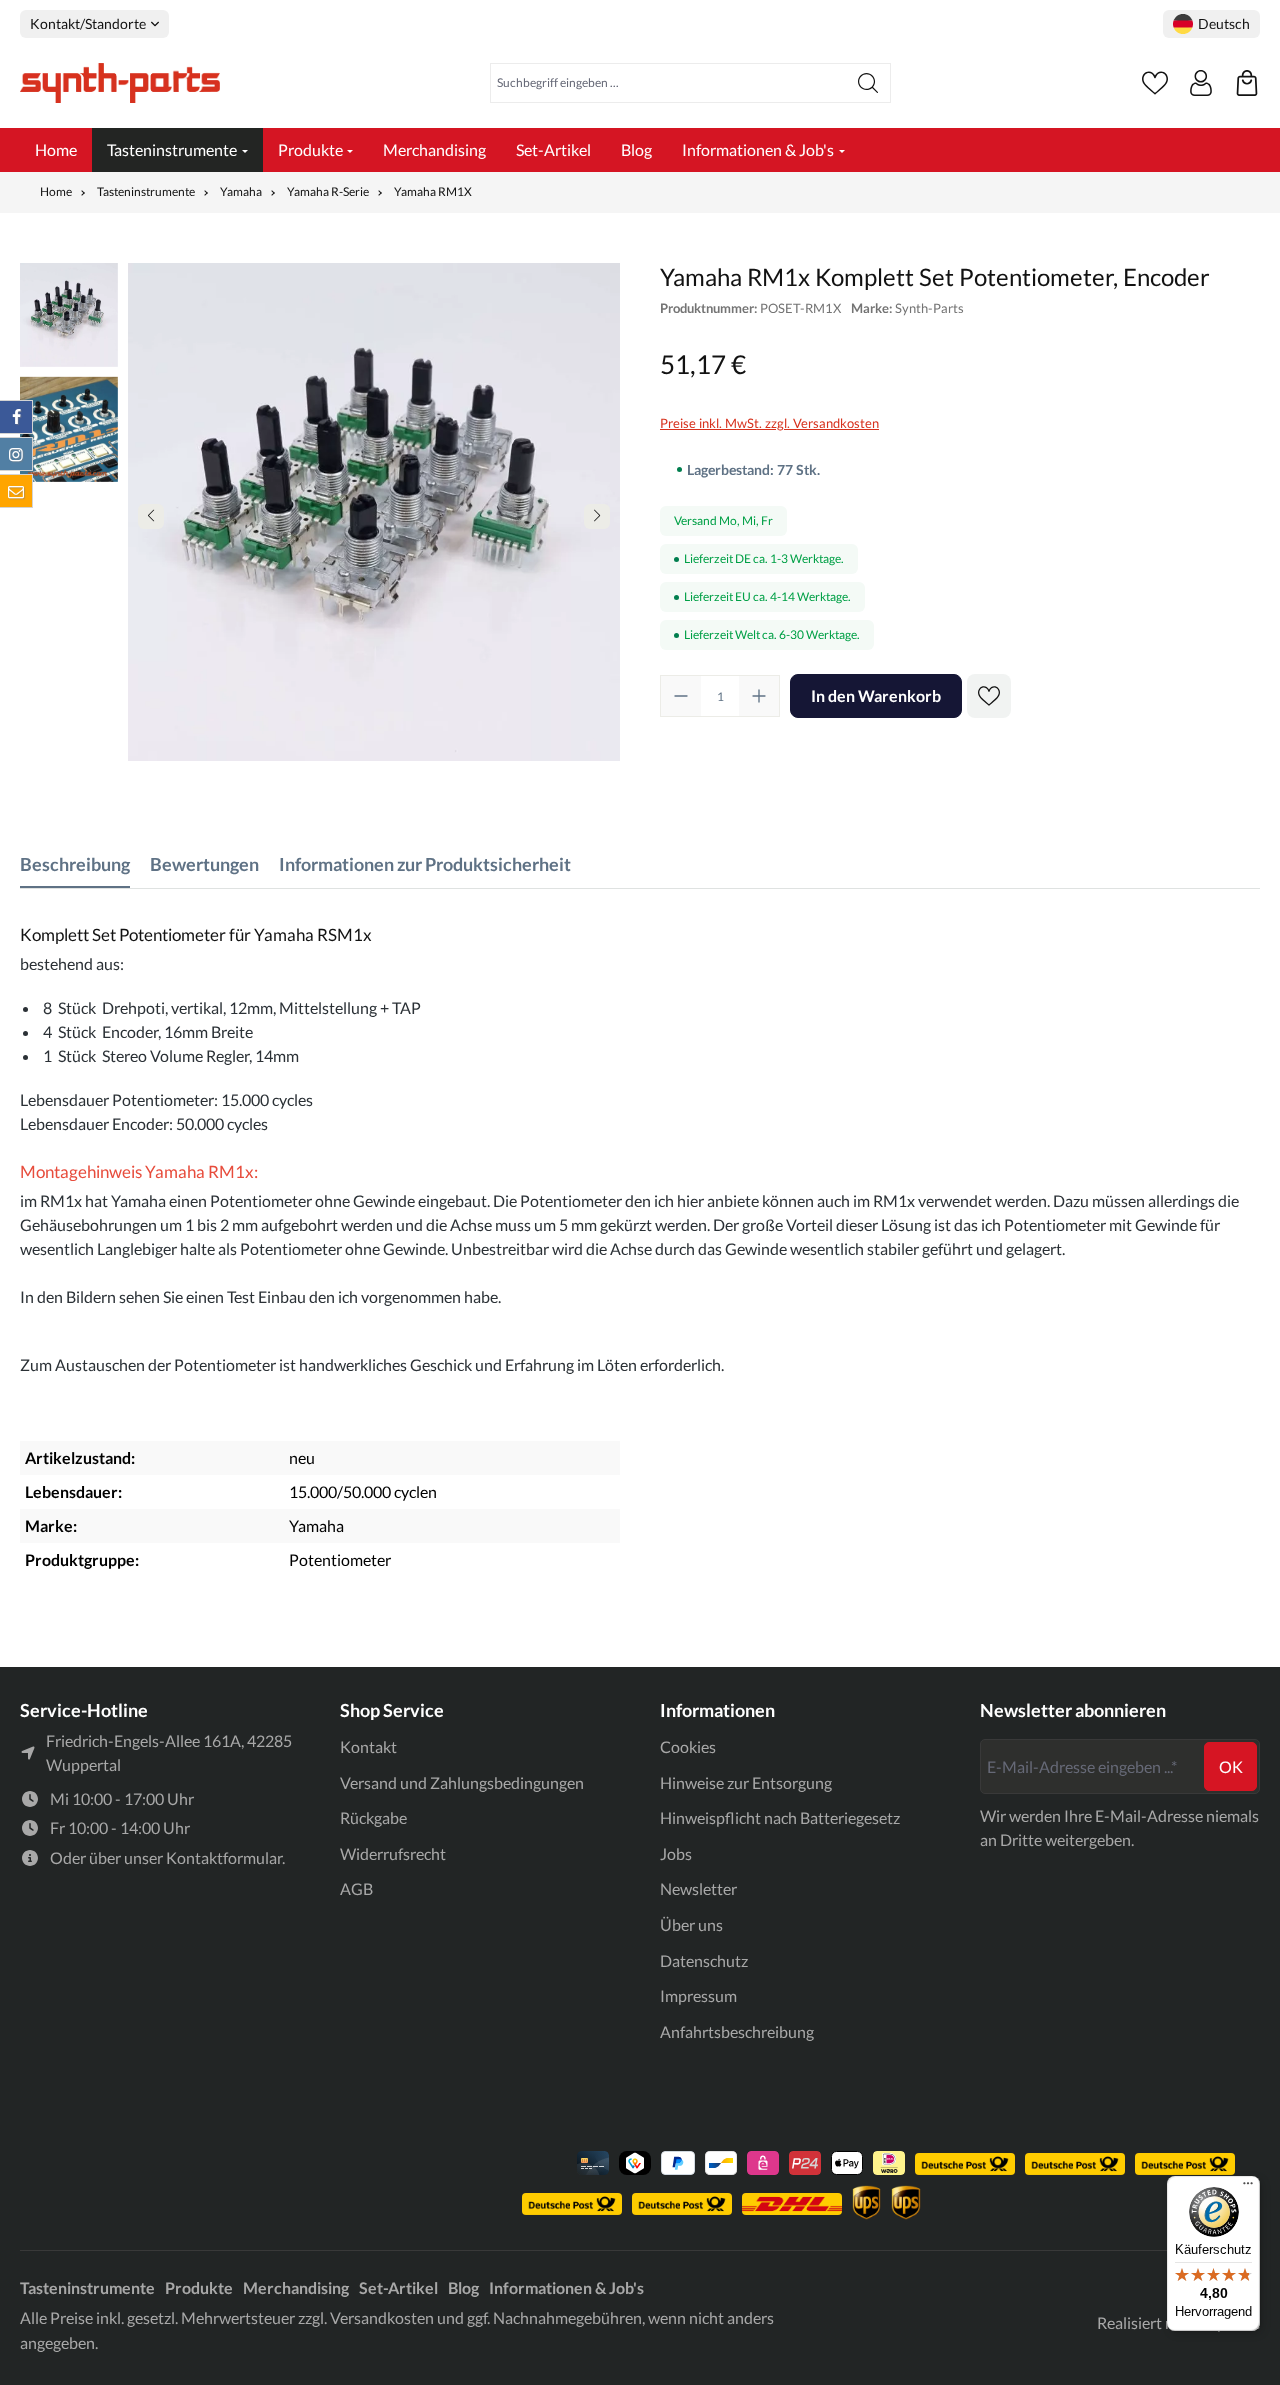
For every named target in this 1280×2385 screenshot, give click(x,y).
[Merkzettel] (1155, 83)
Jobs (676, 1853)
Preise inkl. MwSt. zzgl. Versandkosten (769, 423)
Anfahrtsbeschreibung (737, 2031)
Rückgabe (373, 1817)
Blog (463, 2287)
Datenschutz (704, 1960)
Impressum (698, 1995)
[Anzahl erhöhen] (759, 696)
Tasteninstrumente (87, 2287)
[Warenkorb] (1247, 83)
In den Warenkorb (876, 695)
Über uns (691, 1924)
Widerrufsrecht (393, 1853)
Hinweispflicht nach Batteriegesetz (780, 1817)
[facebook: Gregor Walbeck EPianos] (16, 417)
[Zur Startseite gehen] (120, 83)
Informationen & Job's (566, 2287)
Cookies (688, 1746)
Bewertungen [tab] (204, 864)
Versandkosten (382, 2317)
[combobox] (668, 83)
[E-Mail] (16, 491)
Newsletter (698, 1888)
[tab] (75, 864)
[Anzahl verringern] (681, 696)
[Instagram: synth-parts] (16, 454)
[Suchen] (868, 83)
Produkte (199, 2287)
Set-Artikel (398, 2287)
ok (1231, 1766)
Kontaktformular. (225, 1857)
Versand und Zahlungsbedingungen (462, 1782)
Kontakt (368, 1746)
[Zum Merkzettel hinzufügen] (989, 696)
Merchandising (296, 2287)
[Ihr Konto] (1201, 83)
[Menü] (1248, 2188)
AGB (356, 1888)
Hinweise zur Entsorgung (746, 1782)
